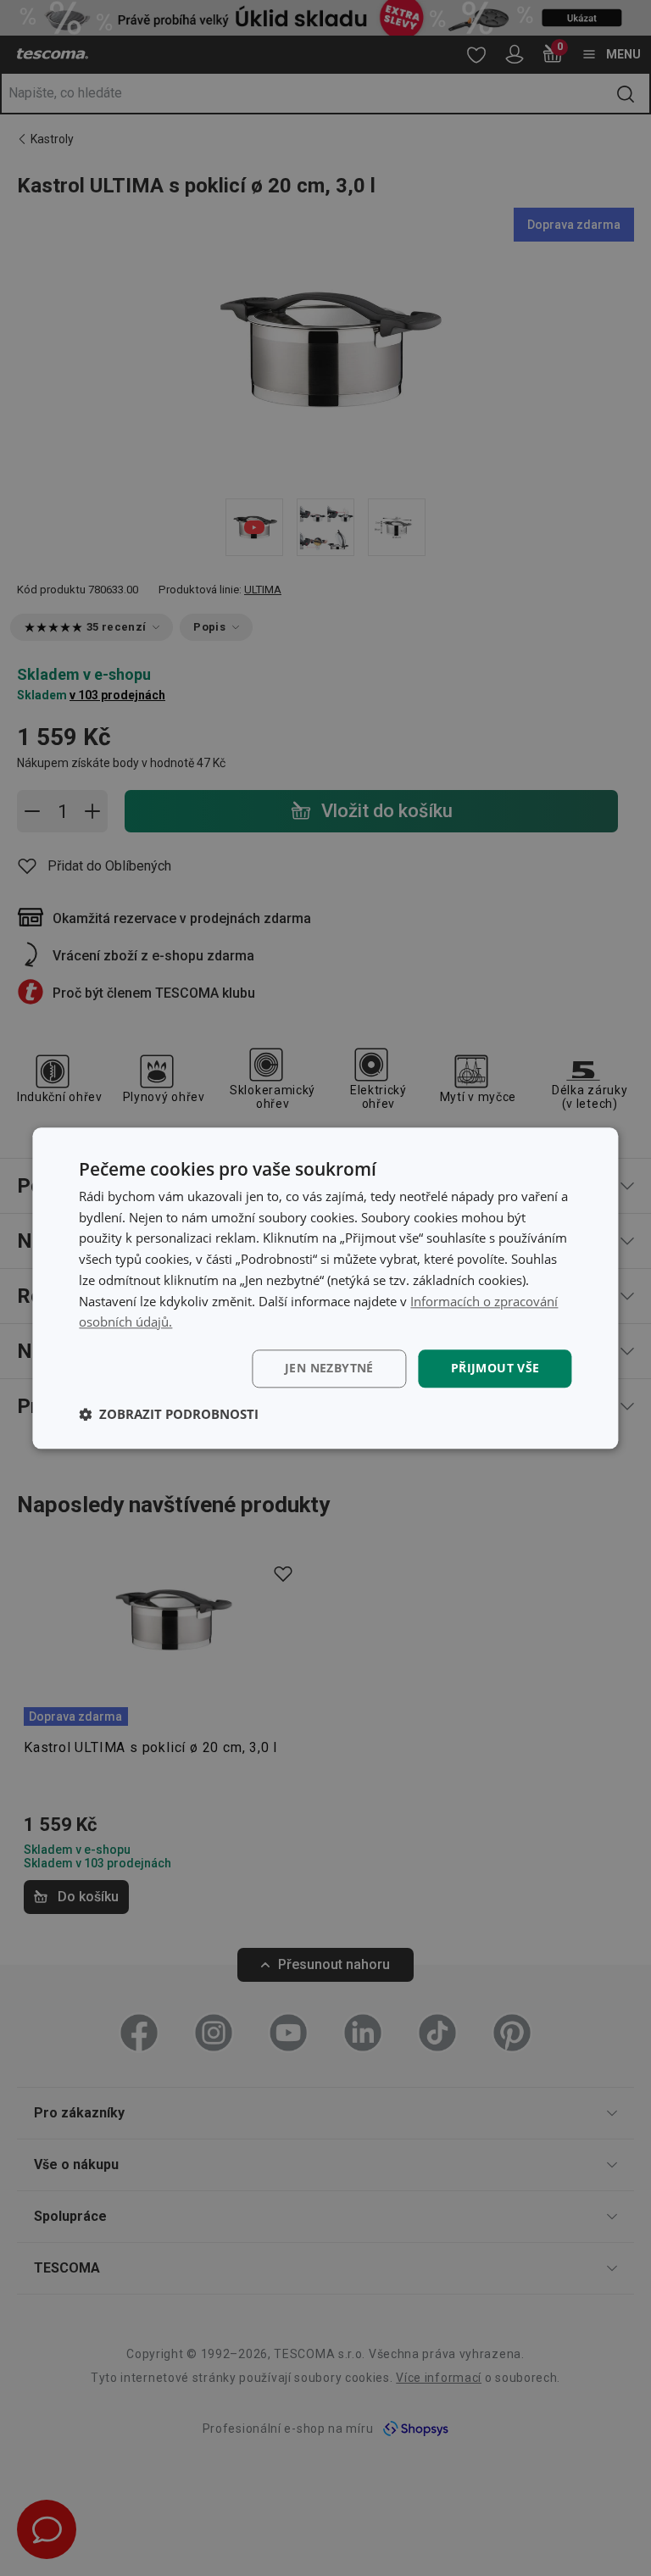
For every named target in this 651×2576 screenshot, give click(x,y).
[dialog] (325, 1288)
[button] (169, 1414)
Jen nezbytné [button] (329, 1368)
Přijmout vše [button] (495, 1368)
